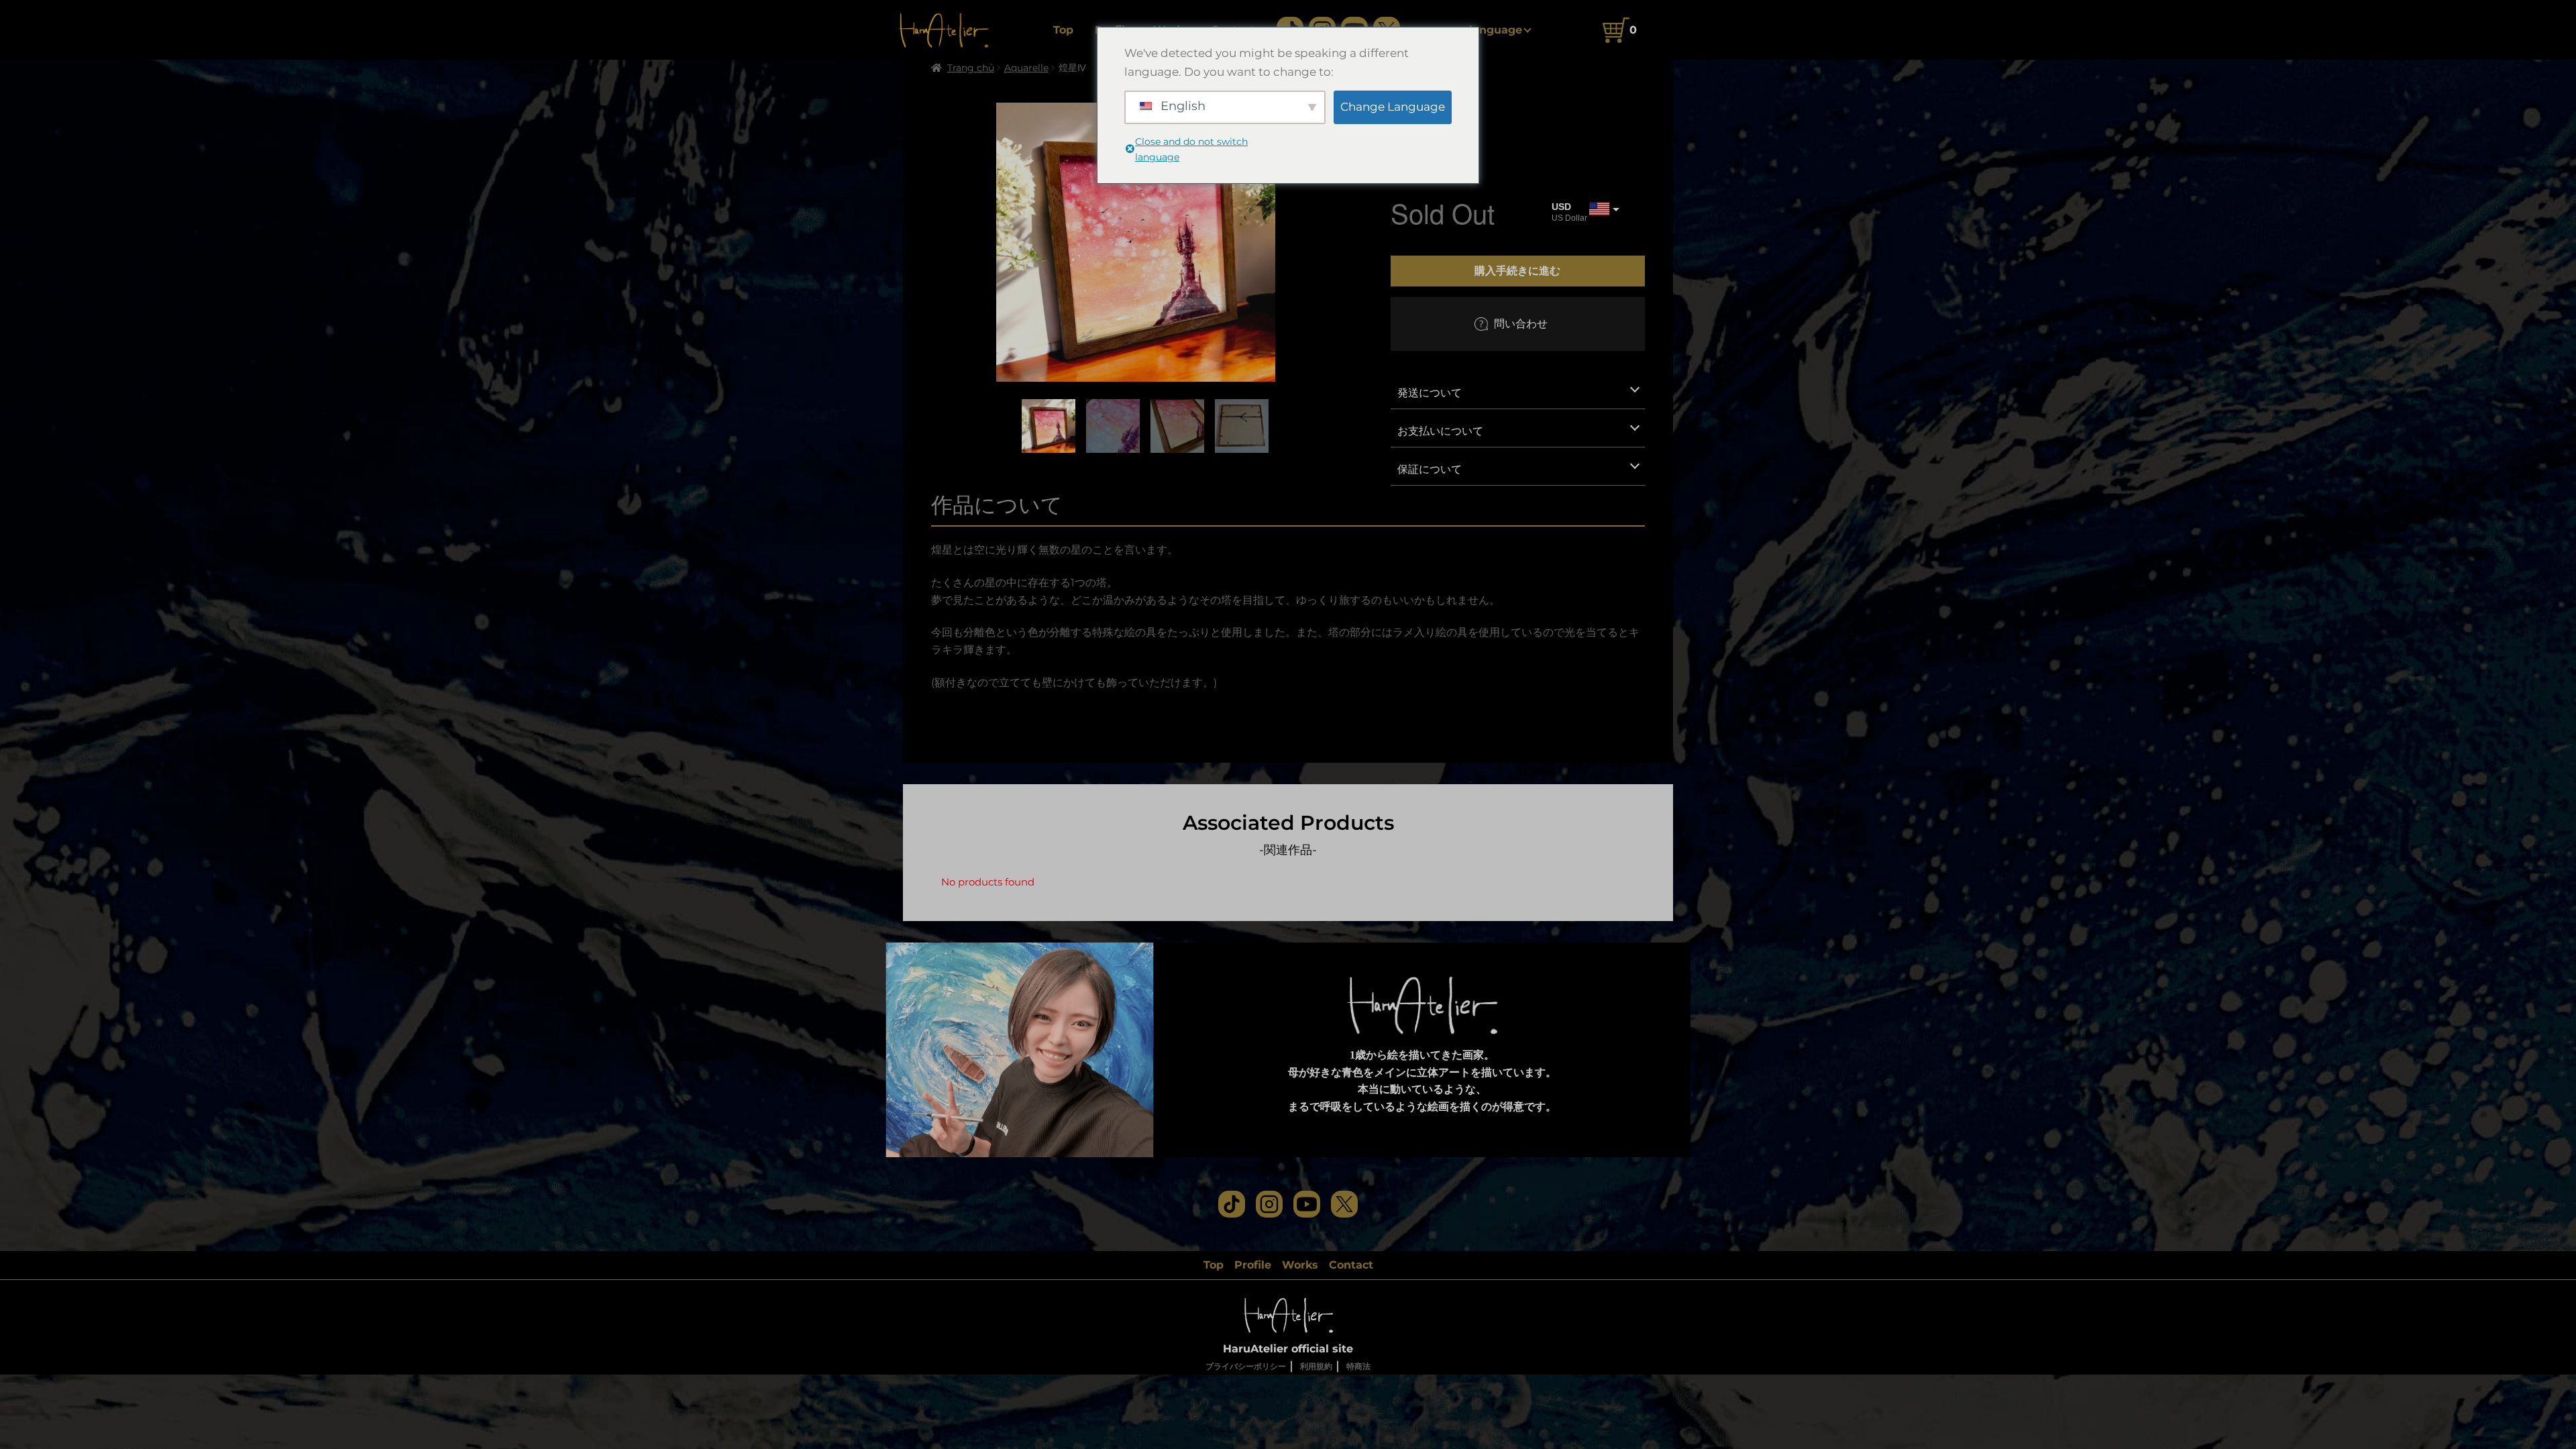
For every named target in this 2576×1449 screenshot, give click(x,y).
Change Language (1393, 107)
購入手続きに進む (1517, 270)
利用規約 (1316, 1366)
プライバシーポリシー (1246, 1366)
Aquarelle (1026, 68)
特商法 (1358, 1366)
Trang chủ (971, 68)
